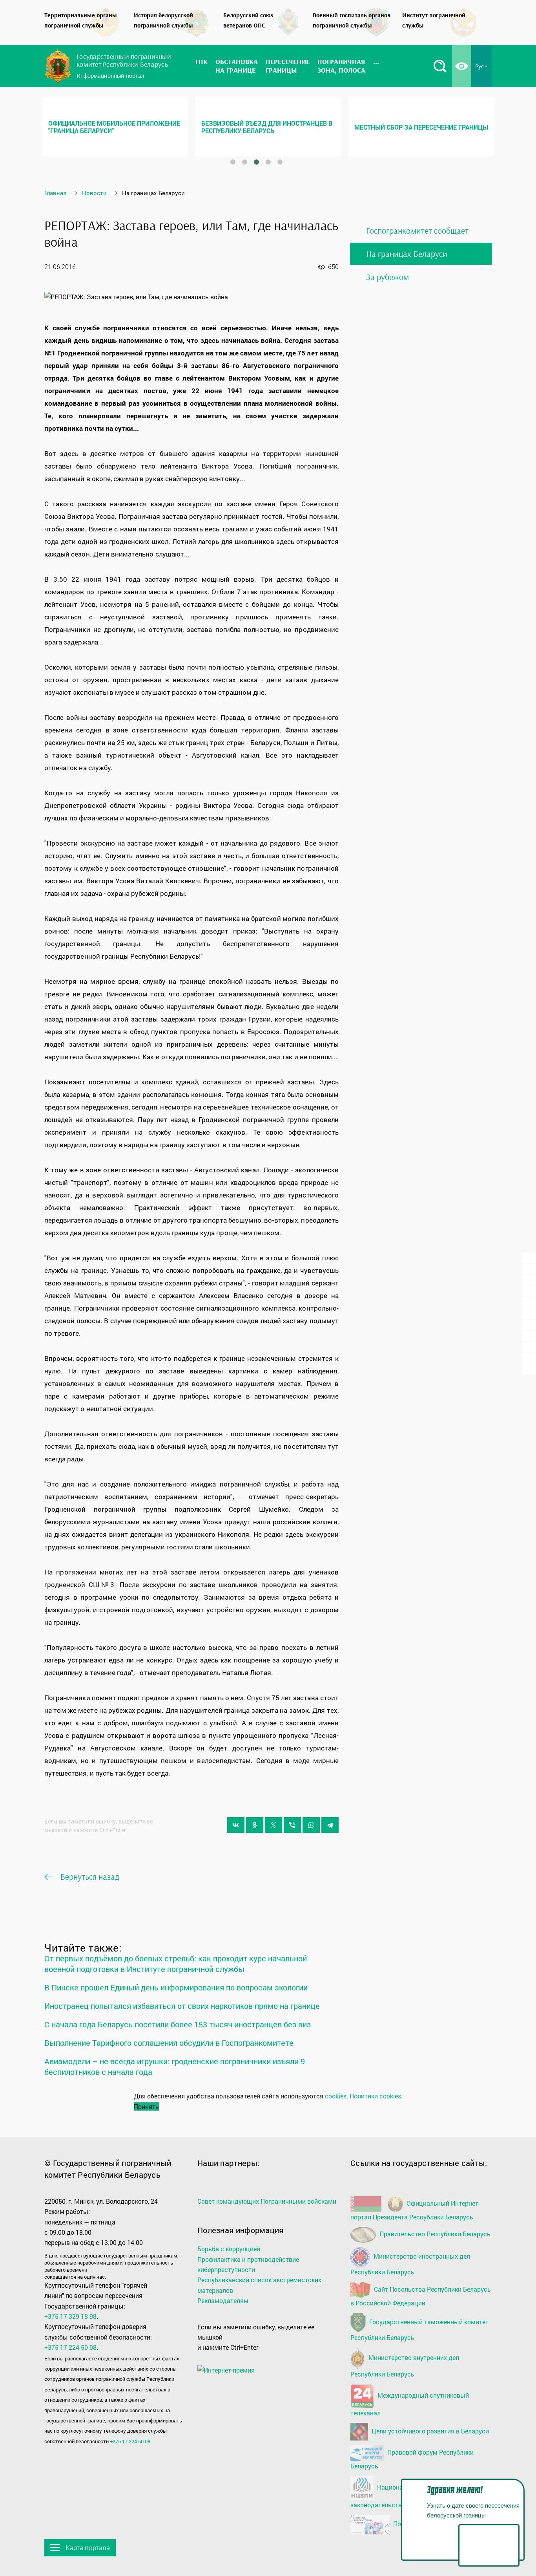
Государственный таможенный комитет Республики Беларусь (419, 2330)
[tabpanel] (115, 127)
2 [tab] (245, 162)
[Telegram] (330, 1825)
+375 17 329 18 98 (70, 2316)
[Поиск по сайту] (440, 66)
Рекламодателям (223, 2300)
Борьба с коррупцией (229, 2249)
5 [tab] (280, 162)
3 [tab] (257, 162)
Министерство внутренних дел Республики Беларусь (405, 2366)
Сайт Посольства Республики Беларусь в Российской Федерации (421, 2296)
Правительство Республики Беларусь (434, 2234)
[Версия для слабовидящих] (462, 66)
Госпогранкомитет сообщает (417, 231)
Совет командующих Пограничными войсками (267, 2201)
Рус (479, 66)
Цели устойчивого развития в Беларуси (429, 2431)
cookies (336, 2096)
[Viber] (292, 1825)
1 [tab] (233, 162)
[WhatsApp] (311, 1825)
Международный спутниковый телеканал (410, 2404)
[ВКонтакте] (236, 1825)
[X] (273, 1825)
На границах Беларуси (407, 254)
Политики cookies (375, 2096)
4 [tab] (268, 162)
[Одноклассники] (255, 1825)
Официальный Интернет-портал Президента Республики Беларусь (415, 2210)
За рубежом (388, 277)
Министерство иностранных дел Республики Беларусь (410, 2264)
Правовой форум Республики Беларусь (412, 2459)
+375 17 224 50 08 (70, 2347)
